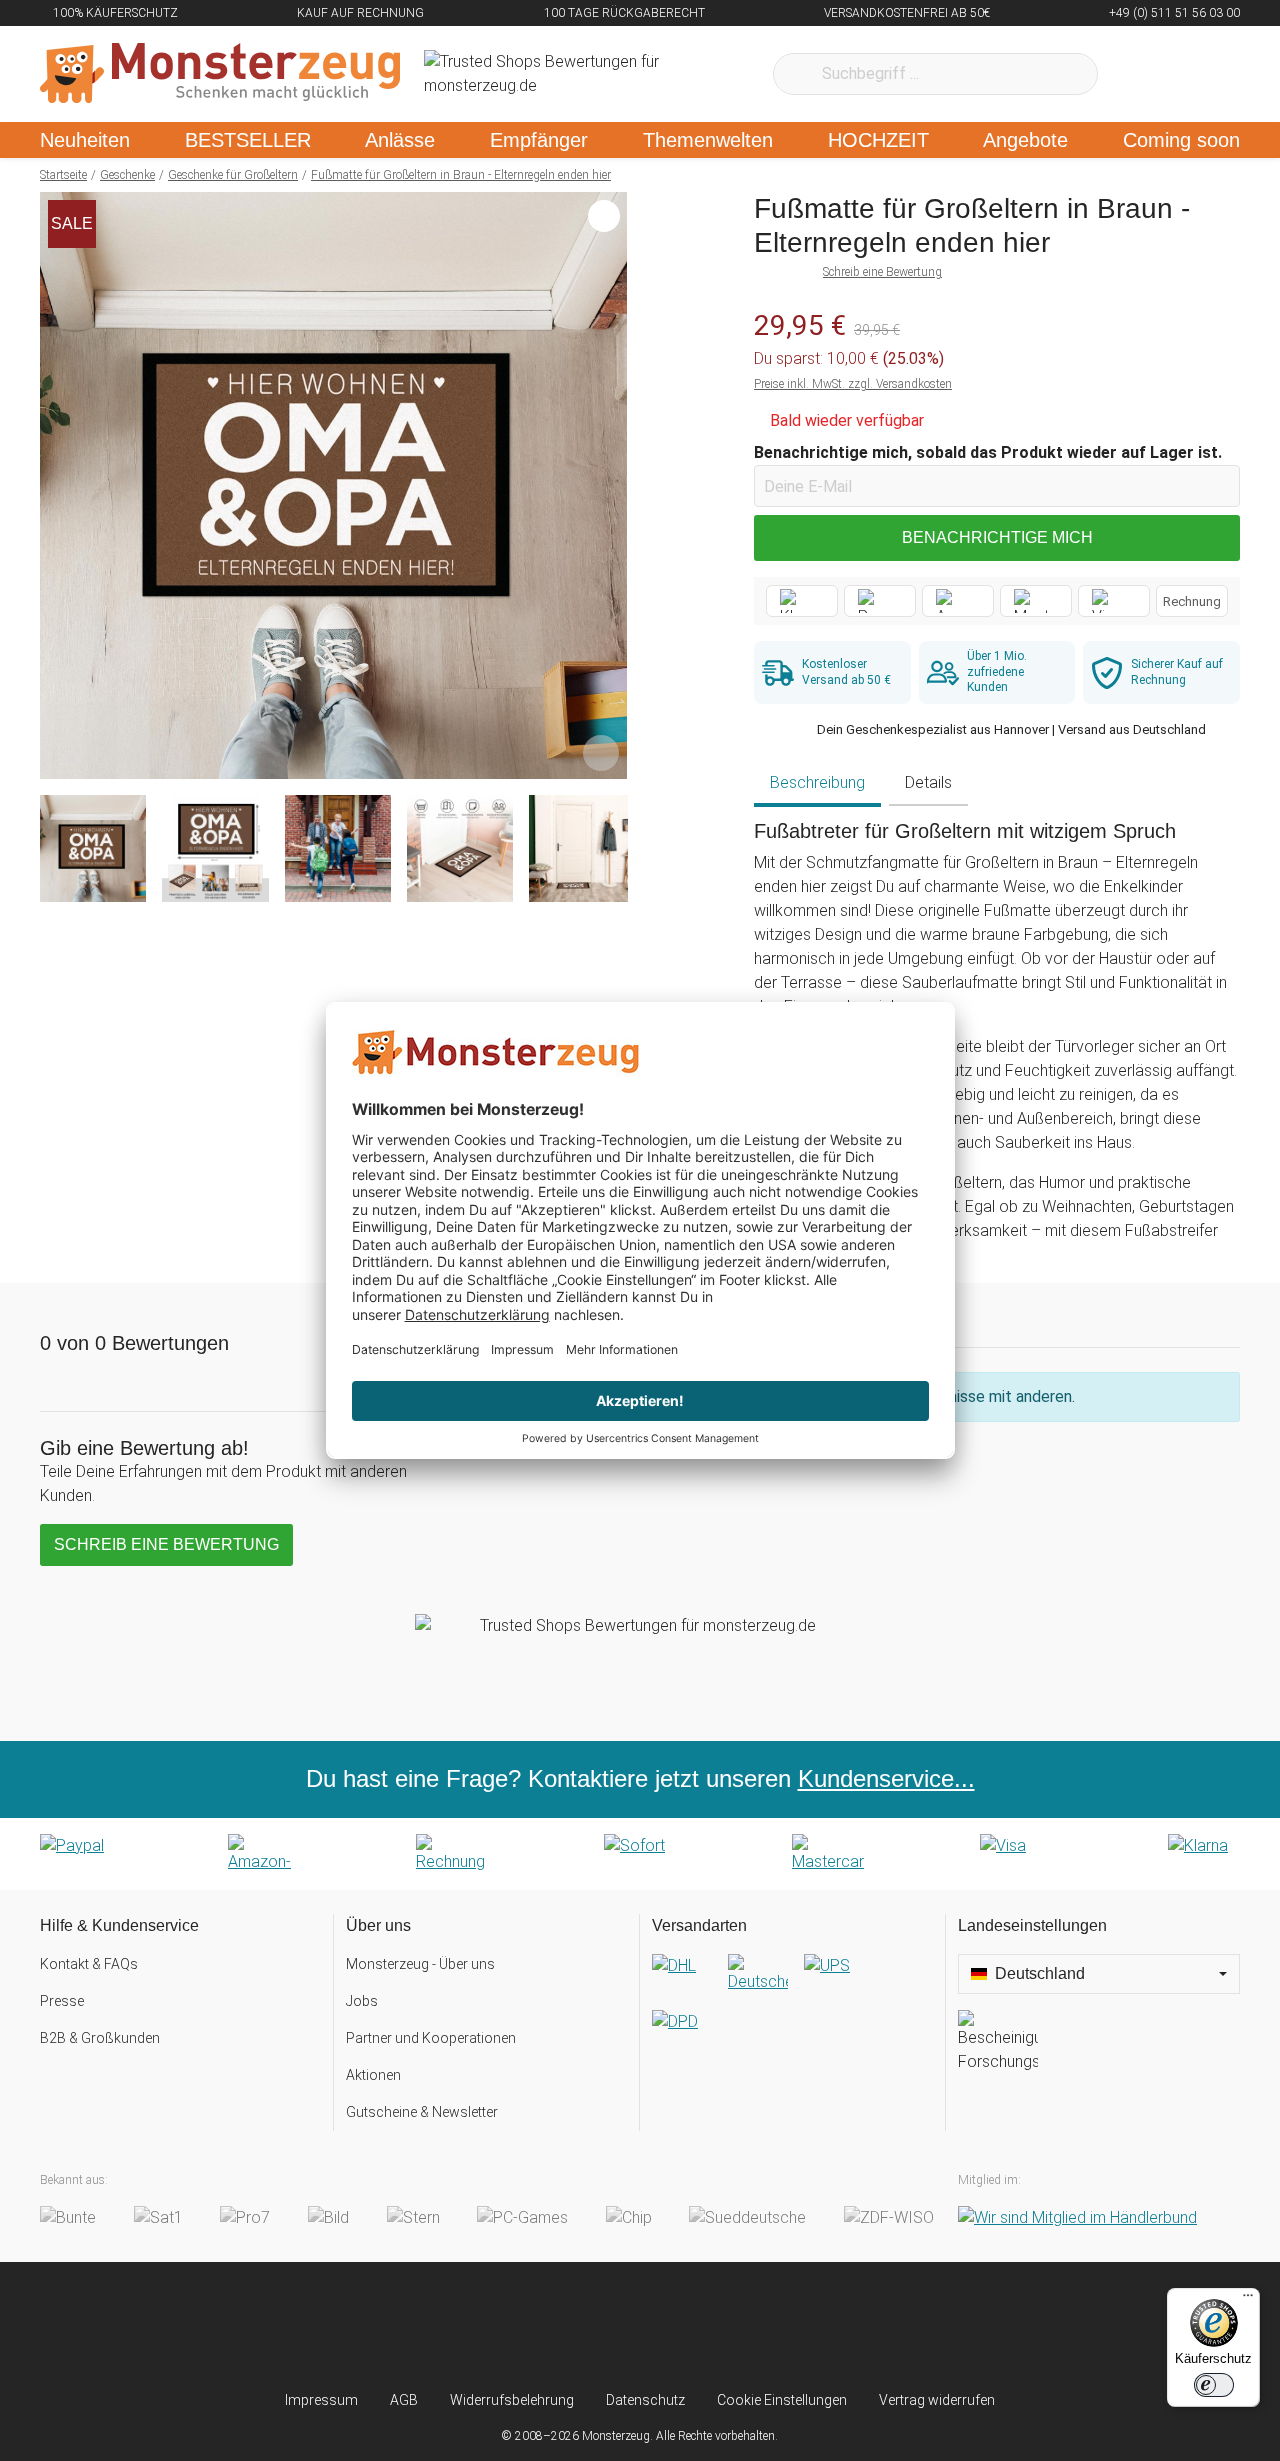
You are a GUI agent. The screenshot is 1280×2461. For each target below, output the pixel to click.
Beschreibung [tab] (817, 782)
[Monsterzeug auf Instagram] (521, 2326)
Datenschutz (645, 2400)
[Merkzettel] (1139, 74)
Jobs (362, 2001)
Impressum (321, 2400)
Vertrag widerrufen (937, 2400)
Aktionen (373, 2075)
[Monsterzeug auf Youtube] (758, 2326)
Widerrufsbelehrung (512, 2400)
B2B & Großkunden (100, 2038)
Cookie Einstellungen (782, 2400)
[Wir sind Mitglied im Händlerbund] (1077, 2217)
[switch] (1214, 2385)
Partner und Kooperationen (431, 2038)
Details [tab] (928, 782)
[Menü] (1248, 2300)
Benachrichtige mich (997, 537)
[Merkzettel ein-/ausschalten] (601, 753)
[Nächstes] (606, 486)
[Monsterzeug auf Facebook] (600, 2326)
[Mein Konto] (1198, 74)
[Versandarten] (792, 2010)
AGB (404, 2400)
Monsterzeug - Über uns (420, 1964)
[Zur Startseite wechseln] (220, 74)
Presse (62, 2001)
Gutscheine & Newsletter (422, 2112)
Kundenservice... (886, 1778)
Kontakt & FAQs (89, 1964)
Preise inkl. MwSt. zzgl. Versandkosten (853, 384)
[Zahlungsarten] (640, 1854)
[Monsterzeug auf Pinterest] (679, 2326)
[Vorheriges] (60, 486)
